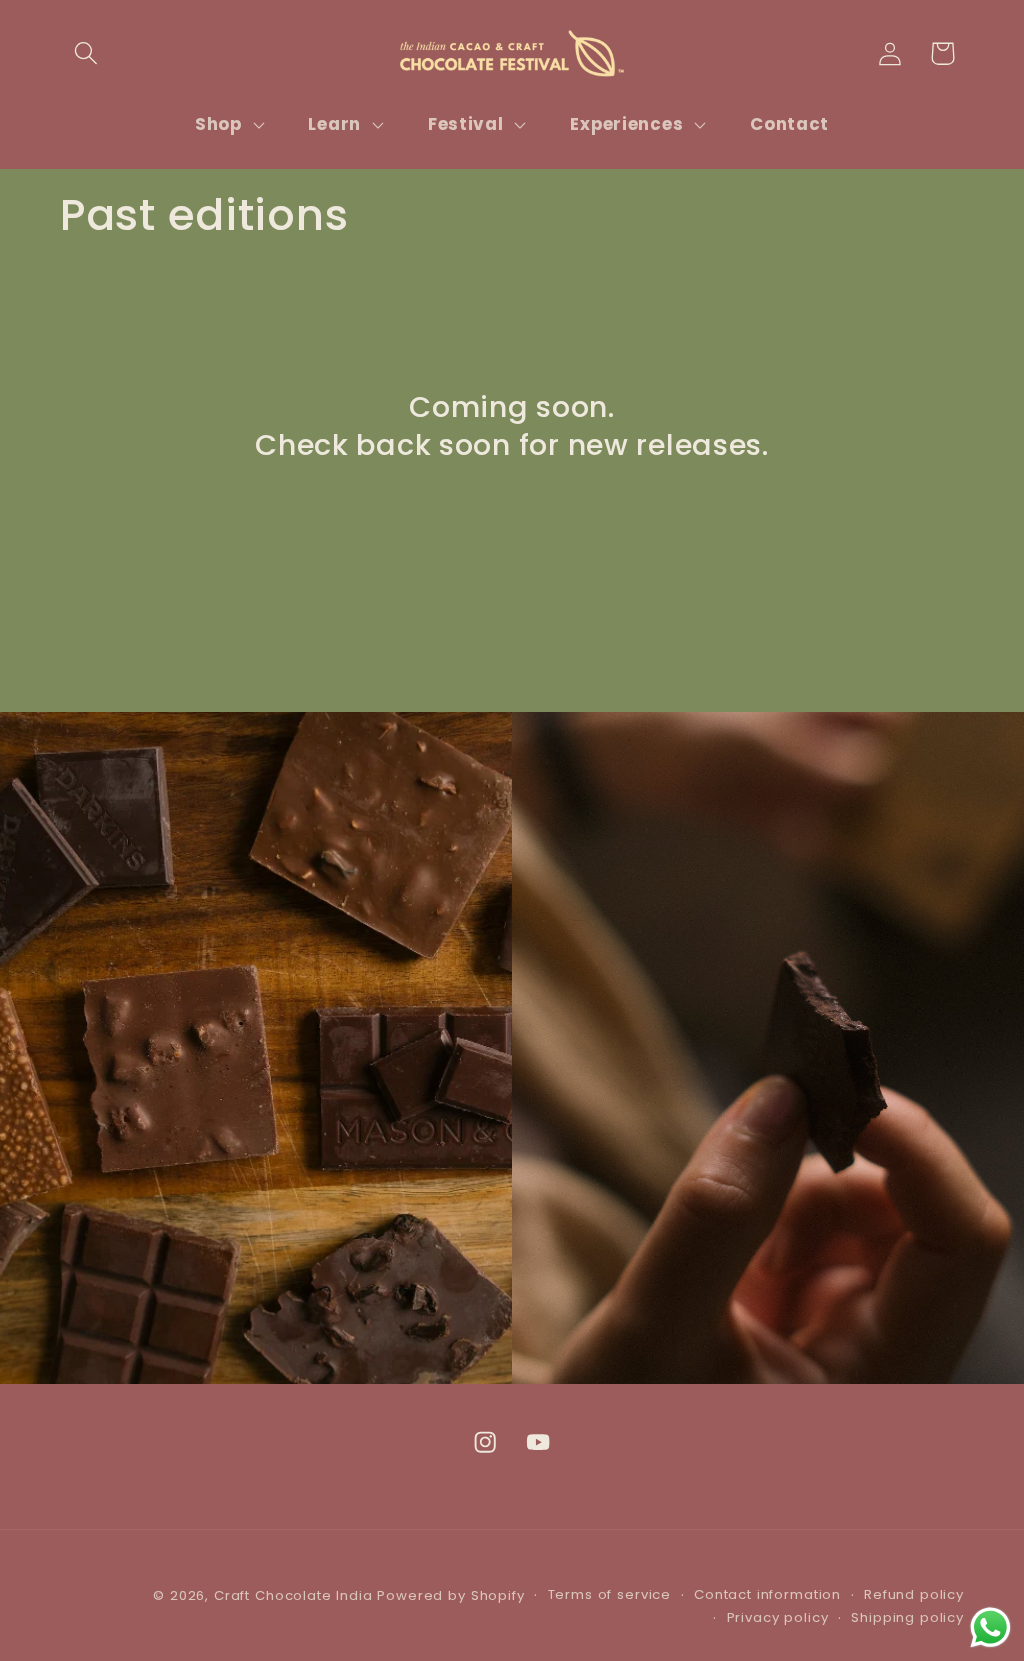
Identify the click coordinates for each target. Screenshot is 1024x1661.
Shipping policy (907, 1617)
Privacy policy (778, 1617)
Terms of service (609, 1594)
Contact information (767, 1594)
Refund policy (914, 1594)
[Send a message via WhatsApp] (990, 1627)
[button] (86, 53)
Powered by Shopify (450, 1595)
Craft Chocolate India (293, 1595)
